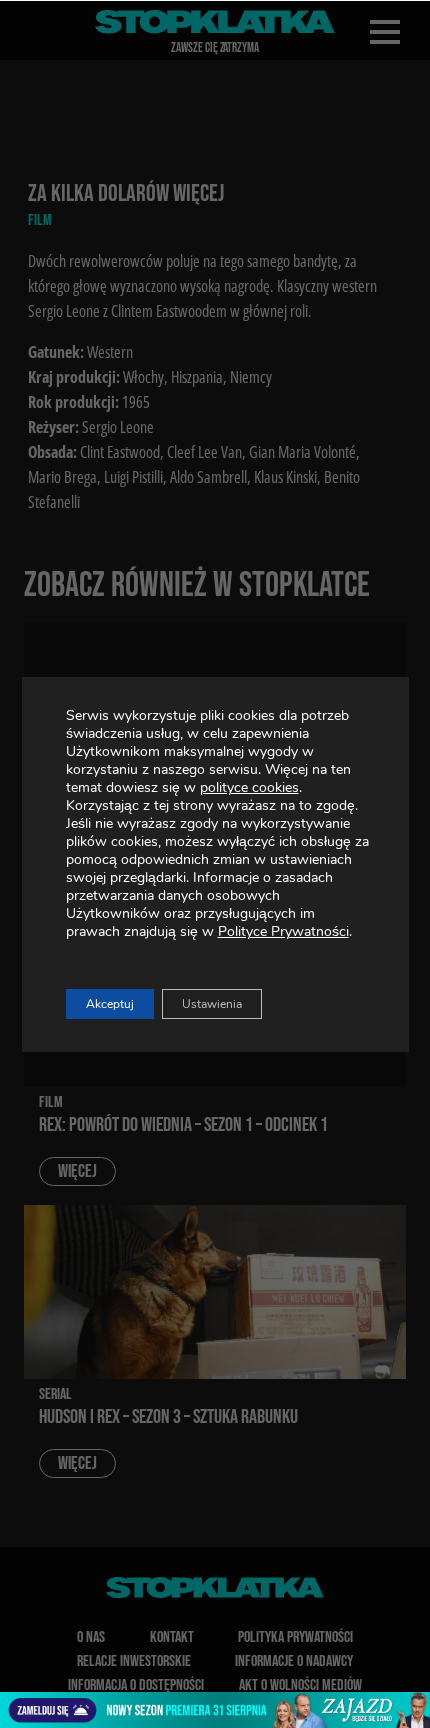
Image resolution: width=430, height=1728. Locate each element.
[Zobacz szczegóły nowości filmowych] (215, 1710)
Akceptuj (110, 1004)
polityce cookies (249, 787)
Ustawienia (212, 1004)
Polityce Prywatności (283, 931)
